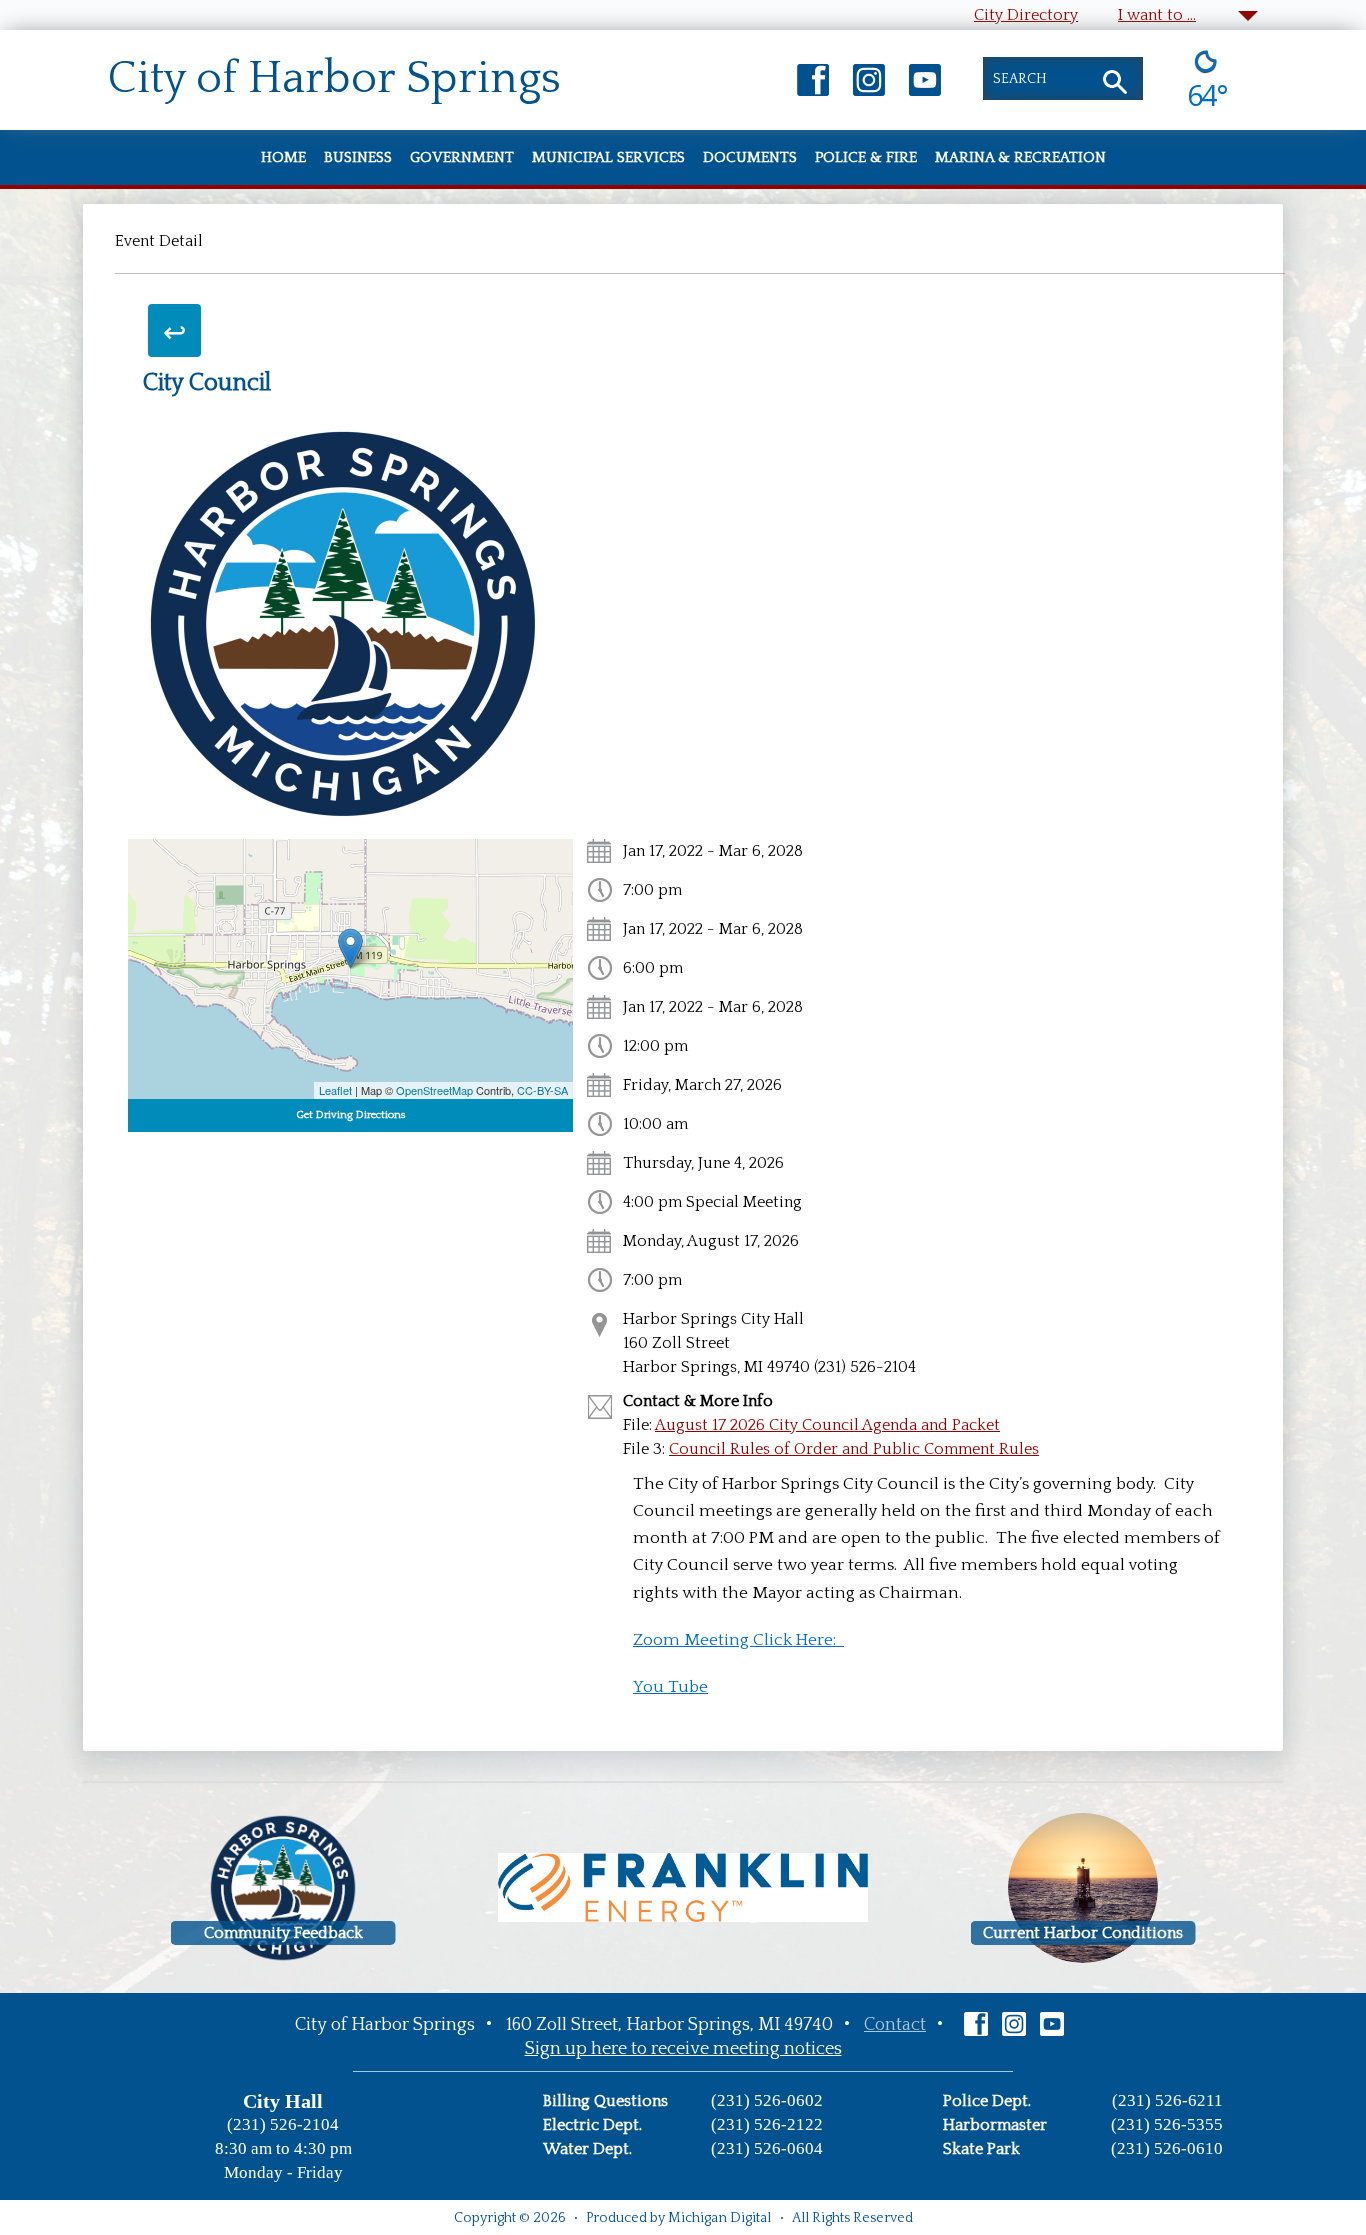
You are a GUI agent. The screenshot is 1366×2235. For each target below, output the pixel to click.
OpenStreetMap (434, 1090)
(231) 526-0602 (767, 2100)
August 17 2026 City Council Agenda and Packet (827, 1425)
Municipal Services (608, 157)
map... (348, 969)
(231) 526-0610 (1167, 2148)
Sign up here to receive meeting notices (683, 2049)
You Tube (670, 1687)
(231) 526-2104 (283, 2124)
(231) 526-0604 (767, 2148)
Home (283, 157)
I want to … (1157, 15)
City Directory (1026, 15)
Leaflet (335, 1090)
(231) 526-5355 (1167, 2124)
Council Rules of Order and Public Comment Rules (854, 1449)
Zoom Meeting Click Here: (738, 1640)
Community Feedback (283, 1933)
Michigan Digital (719, 2218)
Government (462, 157)
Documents (750, 157)
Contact (895, 2025)
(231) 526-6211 (1167, 2100)
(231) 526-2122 (767, 2124)
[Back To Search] (174, 330)
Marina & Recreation (1020, 157)
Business (358, 157)
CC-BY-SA (542, 1090)
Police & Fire (866, 157)
